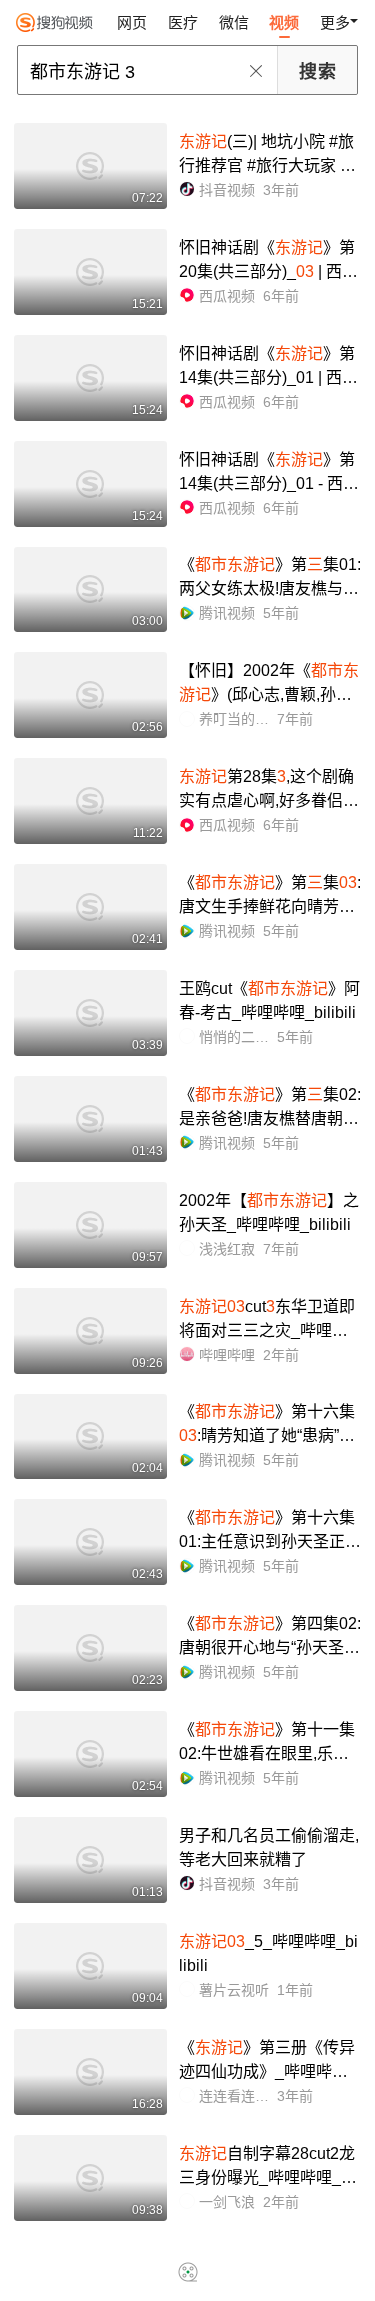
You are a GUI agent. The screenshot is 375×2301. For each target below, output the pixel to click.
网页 (132, 22)
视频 (284, 22)
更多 (335, 22)
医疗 (183, 22)
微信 (234, 22)
